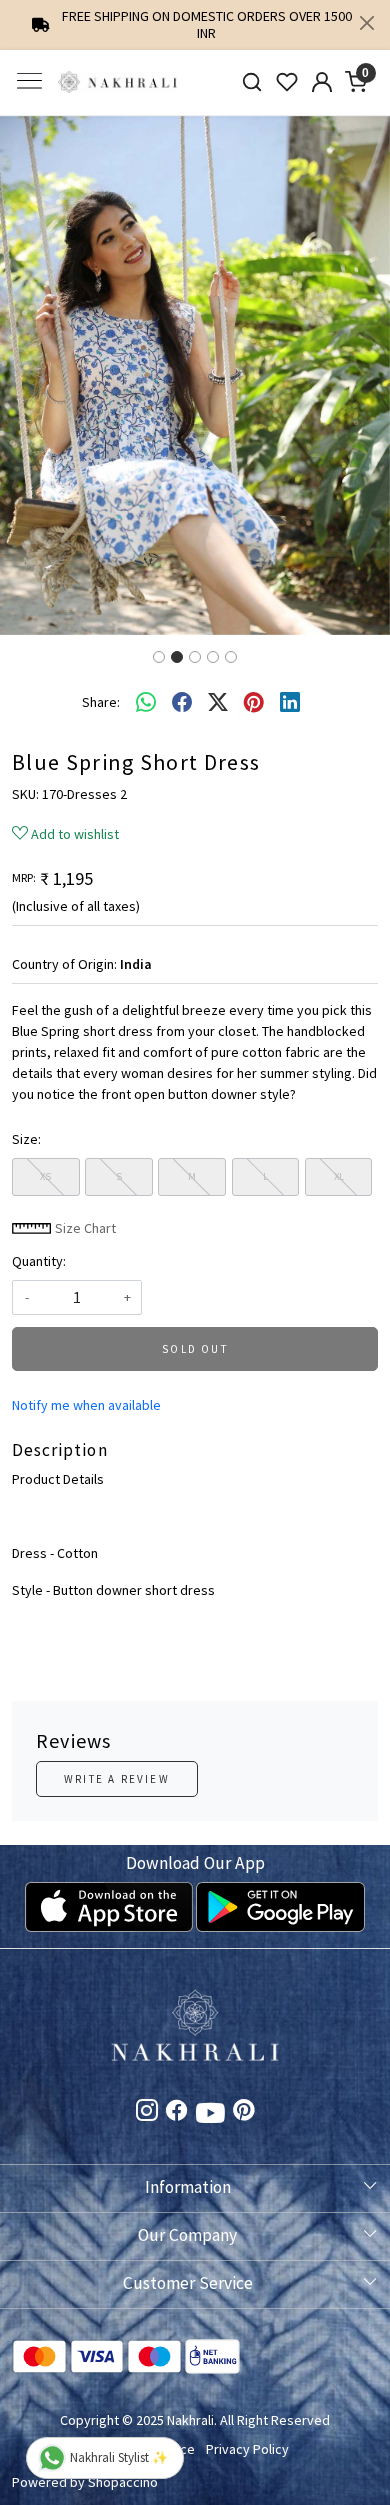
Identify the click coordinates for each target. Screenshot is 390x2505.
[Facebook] (177, 2114)
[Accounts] (321, 82)
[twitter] (218, 702)
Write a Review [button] (117, 1779)
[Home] (118, 82)
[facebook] (182, 702)
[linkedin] (290, 702)
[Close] (367, 23)
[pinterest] (254, 702)
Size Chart (84, 1228)
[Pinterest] (244, 2114)
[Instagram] (147, 2114)
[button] (29, 376)
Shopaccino (123, 2482)
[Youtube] (210, 2116)
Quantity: (39, 1261)
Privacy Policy (247, 2449)
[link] (252, 82)
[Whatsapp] (146, 702)
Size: (26, 1139)
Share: (101, 702)
